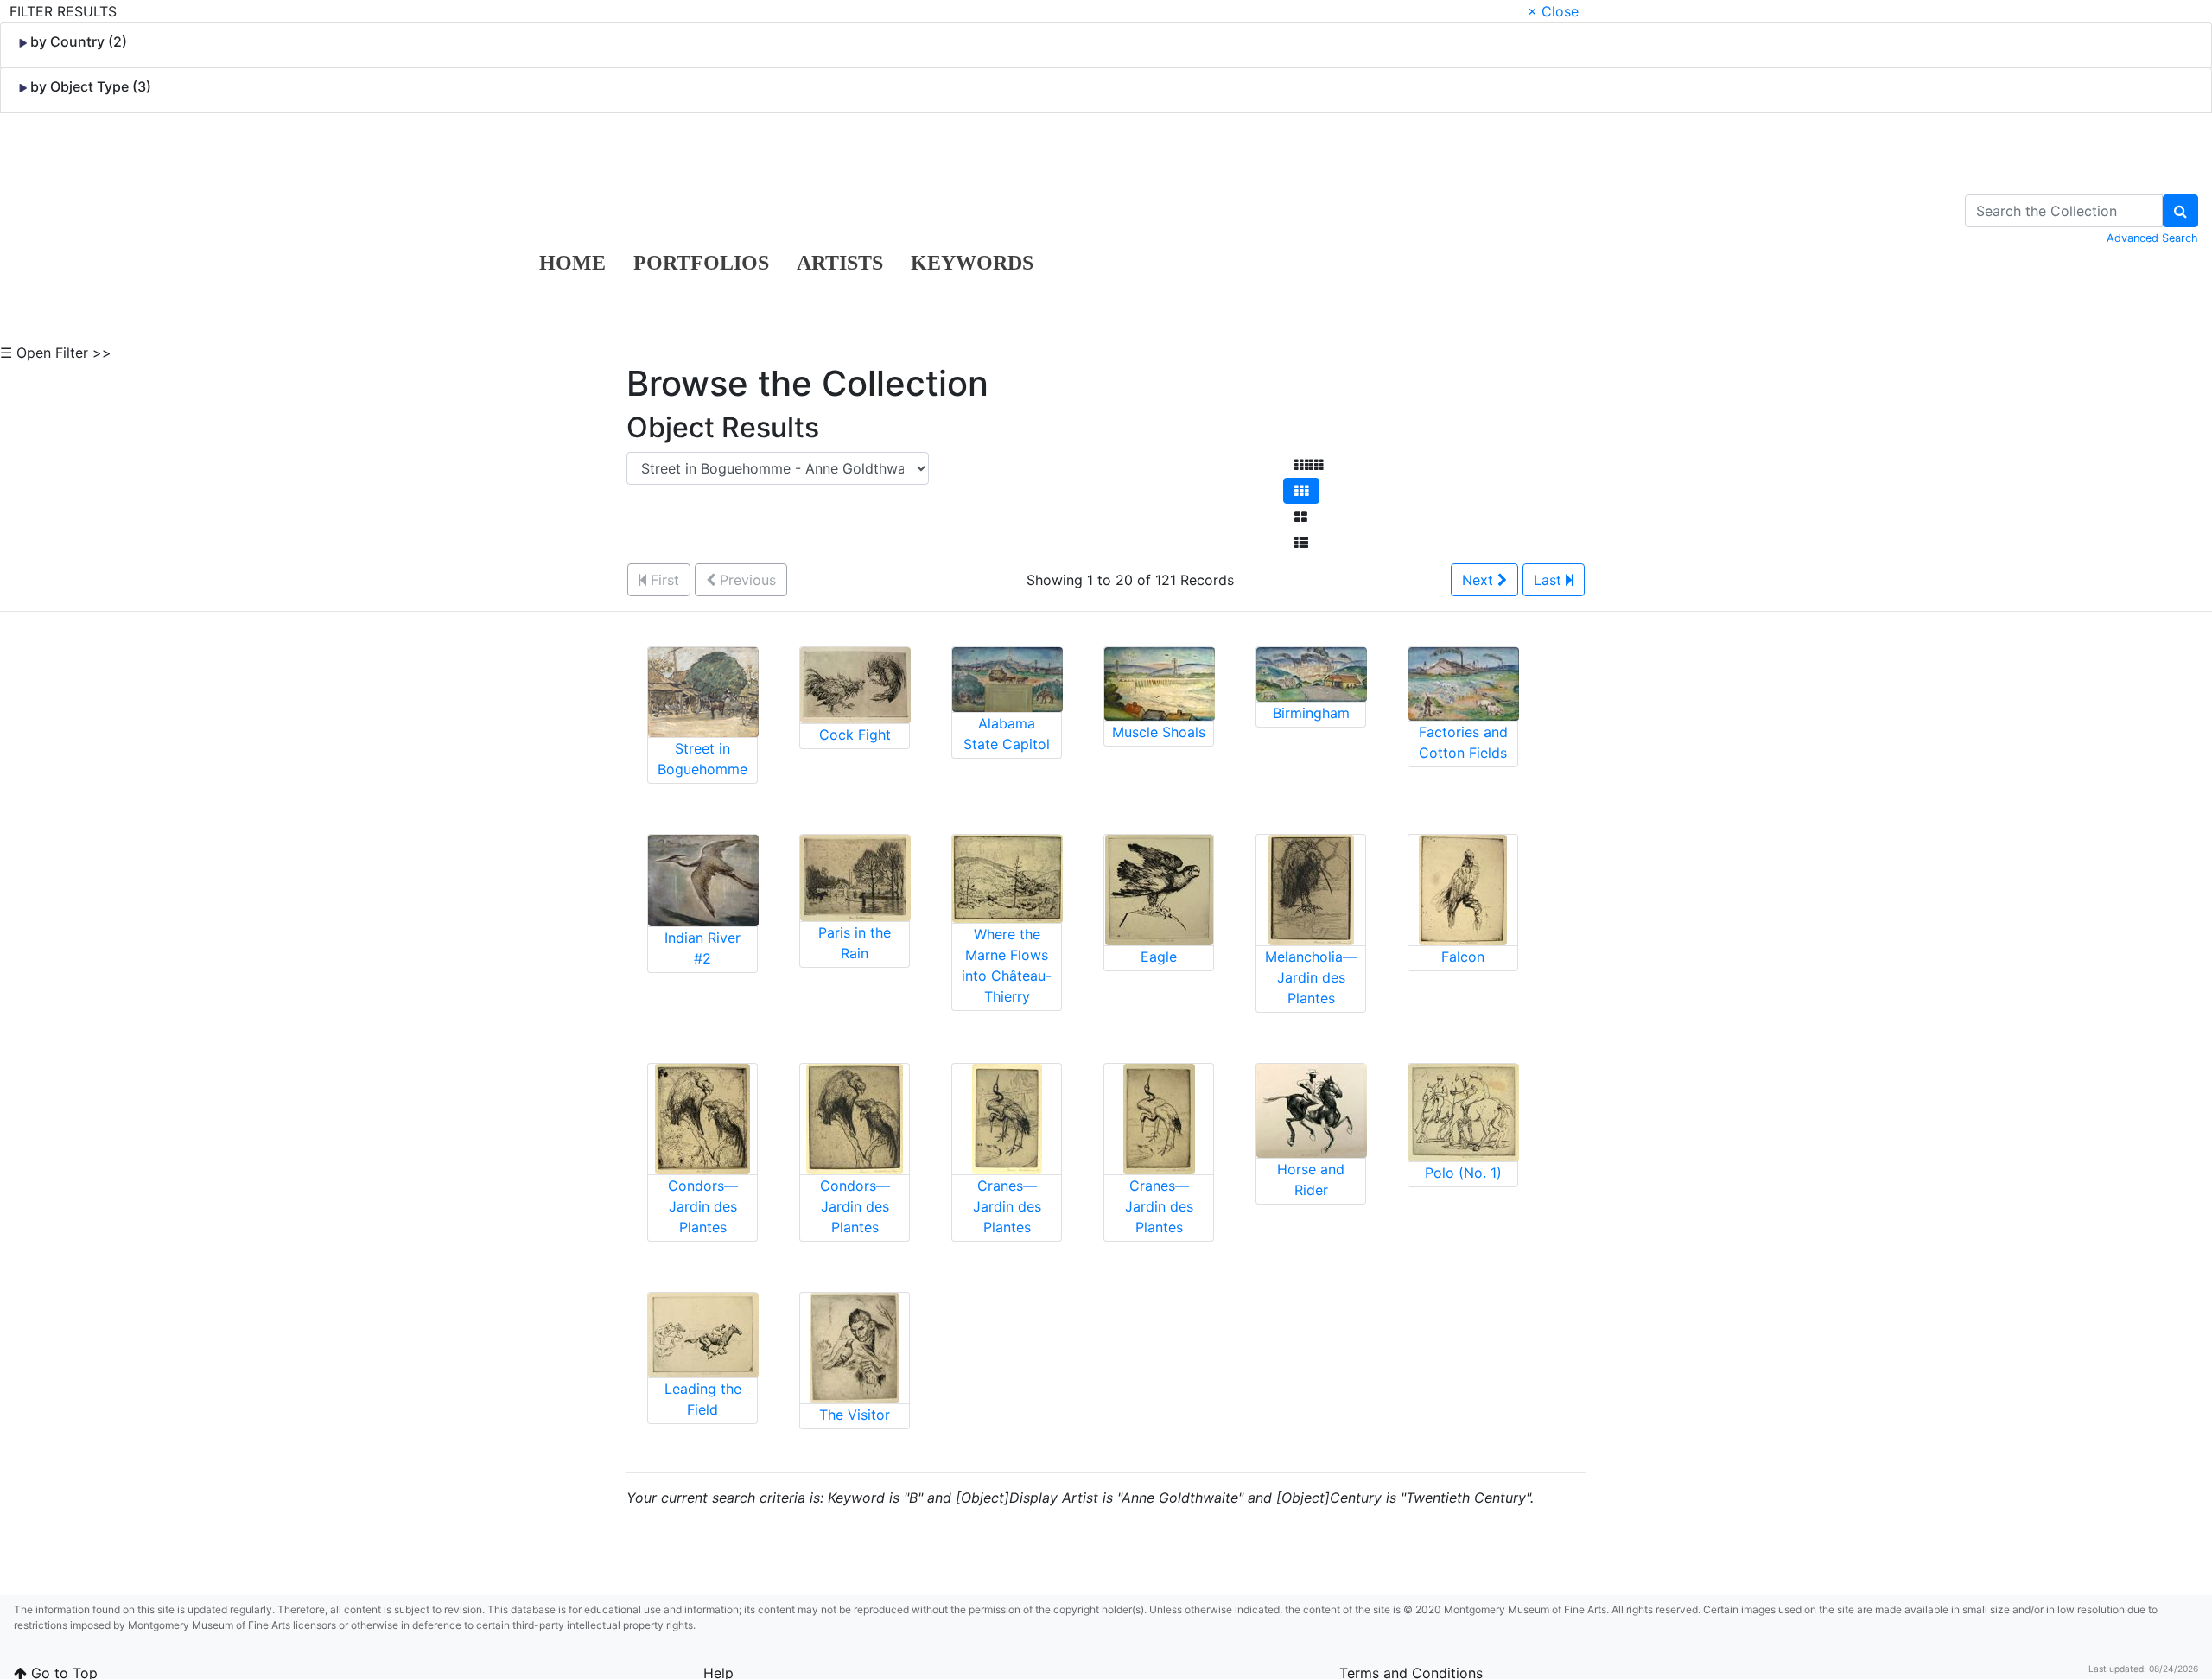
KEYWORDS (972, 263)
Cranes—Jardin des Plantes (1007, 1206)
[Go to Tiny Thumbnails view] (1309, 465)
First (663, 580)
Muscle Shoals (1159, 732)
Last (1550, 580)
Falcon (1463, 957)
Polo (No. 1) (1463, 1173)
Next (1480, 580)
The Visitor (855, 1415)
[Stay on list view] (1301, 543)
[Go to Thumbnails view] (1301, 491)
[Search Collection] (2180, 211)
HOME (572, 263)
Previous (746, 580)
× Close (1553, 11)
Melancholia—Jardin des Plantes (1311, 977)
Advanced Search (2152, 238)
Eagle (1159, 957)
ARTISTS (840, 263)
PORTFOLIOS (701, 263)
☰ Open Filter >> (56, 353)
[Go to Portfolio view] (1301, 517)
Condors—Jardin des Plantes (703, 1206)
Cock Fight (855, 735)
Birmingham (1311, 713)
